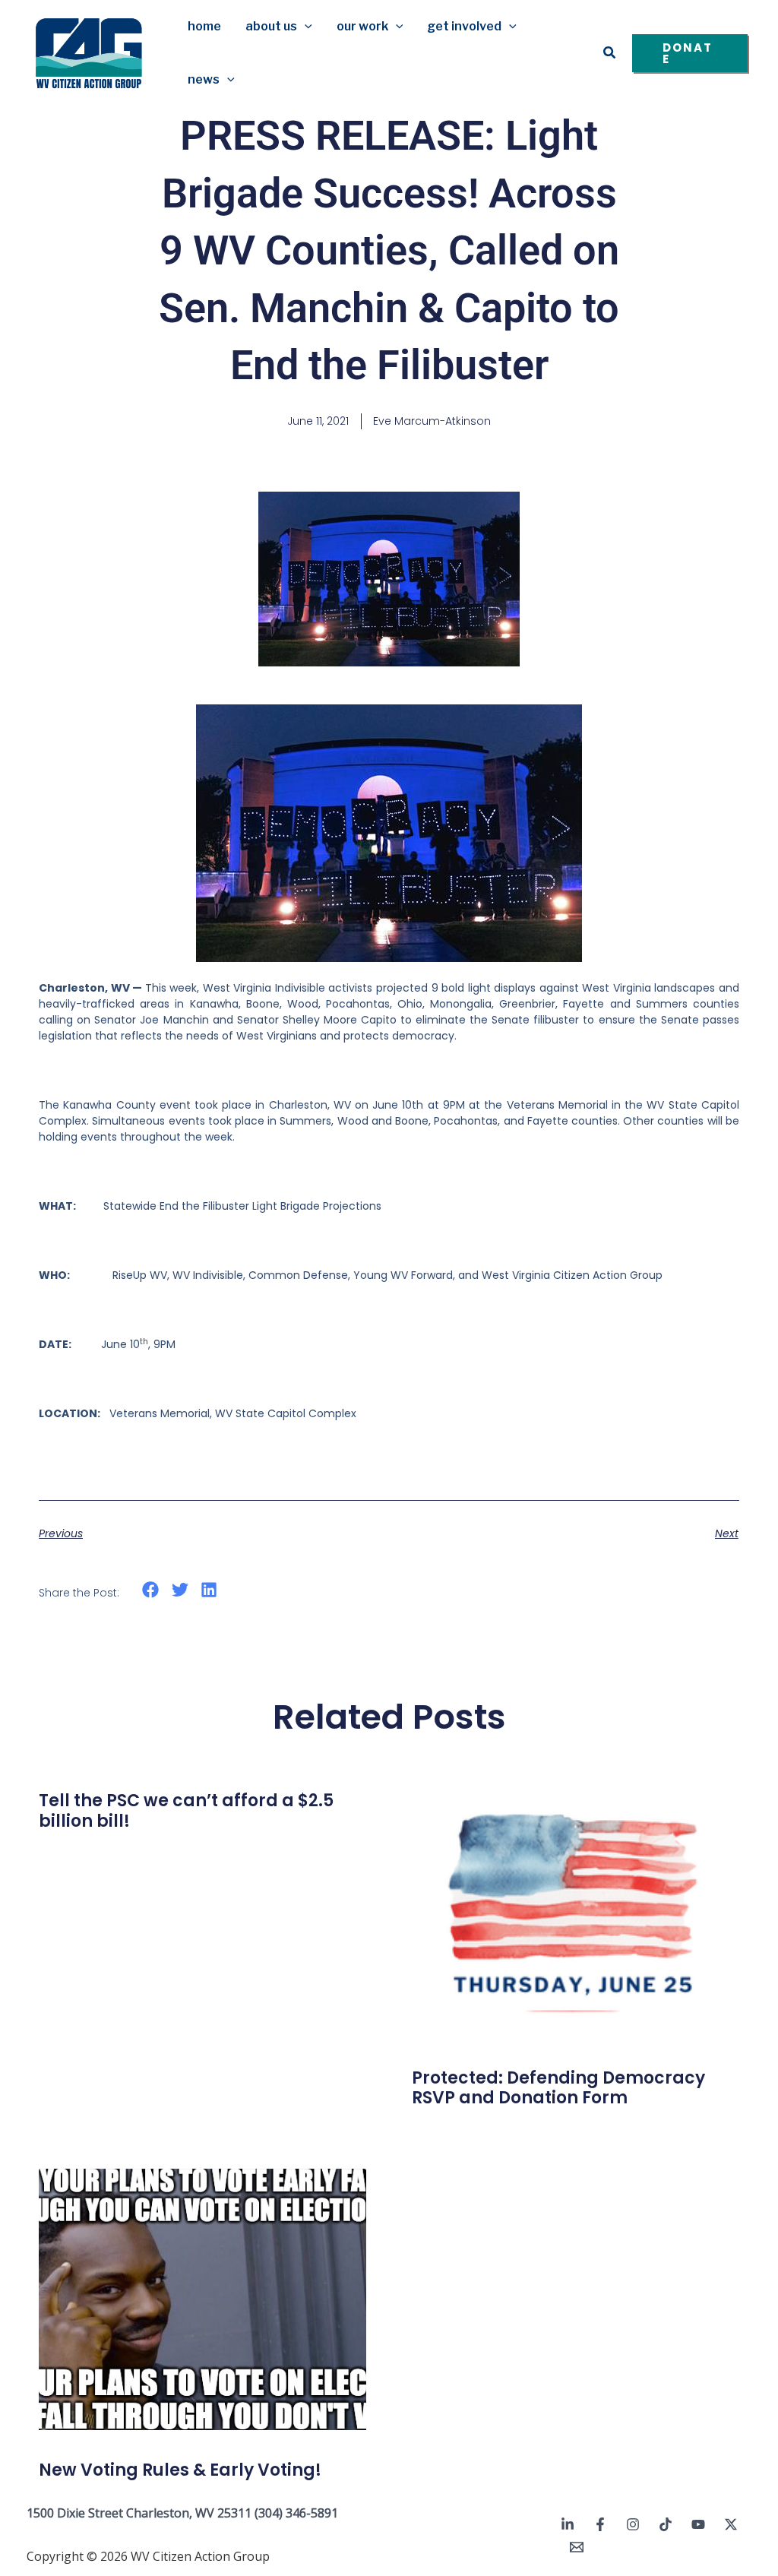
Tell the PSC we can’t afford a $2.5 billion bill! (186, 1810)
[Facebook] (600, 2524)
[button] (305, 27)
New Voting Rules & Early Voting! (180, 2470)
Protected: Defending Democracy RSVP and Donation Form (558, 2088)
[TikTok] (666, 2524)
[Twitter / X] (731, 2524)
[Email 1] (577, 2547)
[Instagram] (633, 2524)
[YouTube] (698, 2524)
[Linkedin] (568, 2524)
